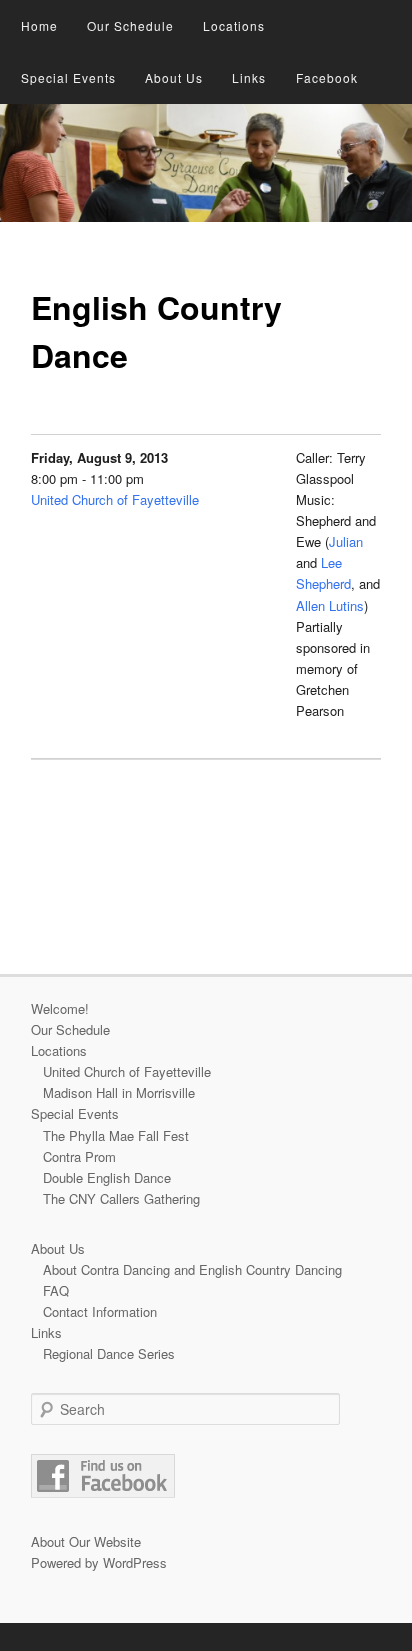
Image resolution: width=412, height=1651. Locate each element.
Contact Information (100, 1311)
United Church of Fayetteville (115, 499)
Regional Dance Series (109, 1353)
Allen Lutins (330, 605)
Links (249, 77)
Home (39, 25)
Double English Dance (107, 1177)
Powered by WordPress (99, 1562)
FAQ (56, 1290)
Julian (346, 541)
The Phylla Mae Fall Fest (116, 1135)
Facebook (327, 77)
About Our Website (86, 1541)
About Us (174, 77)
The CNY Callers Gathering (121, 1198)
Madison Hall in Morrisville (119, 1092)
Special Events (68, 77)
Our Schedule (130, 25)
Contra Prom (79, 1156)
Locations (234, 25)
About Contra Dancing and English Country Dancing (192, 1269)
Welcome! (60, 1008)
